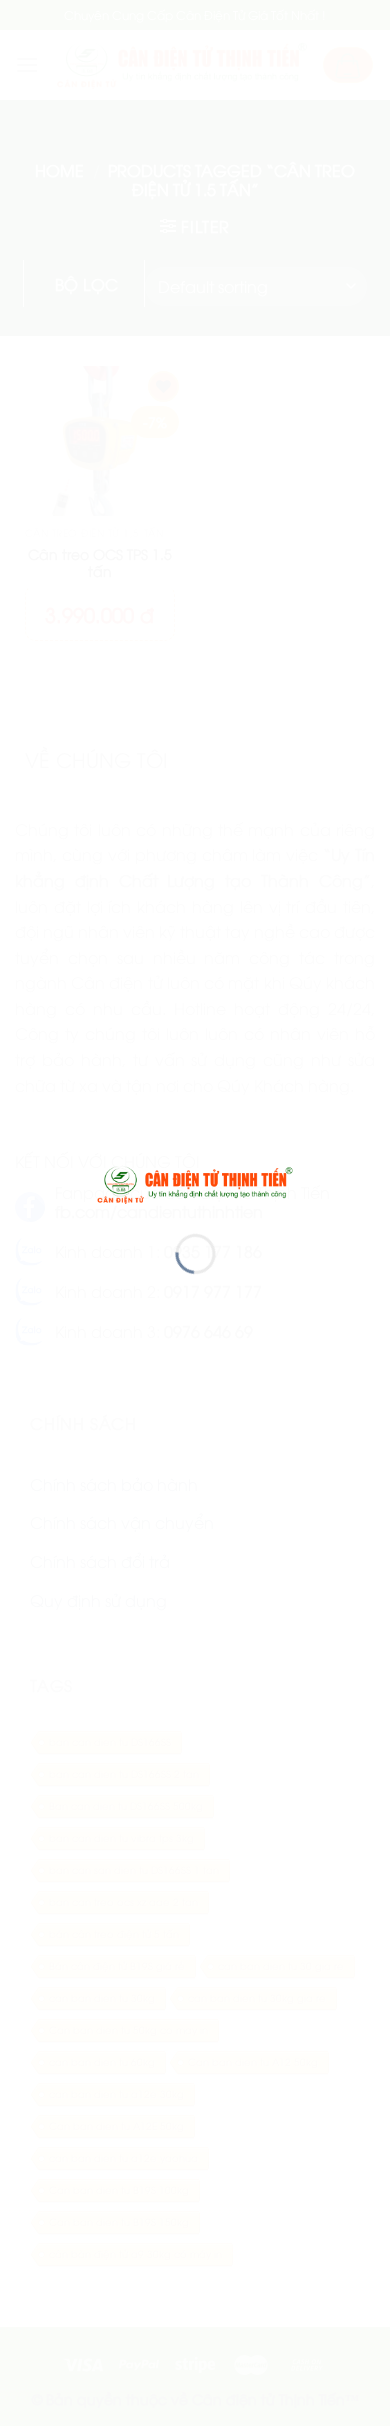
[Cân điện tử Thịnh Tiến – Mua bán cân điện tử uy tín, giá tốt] (195, 1183)
